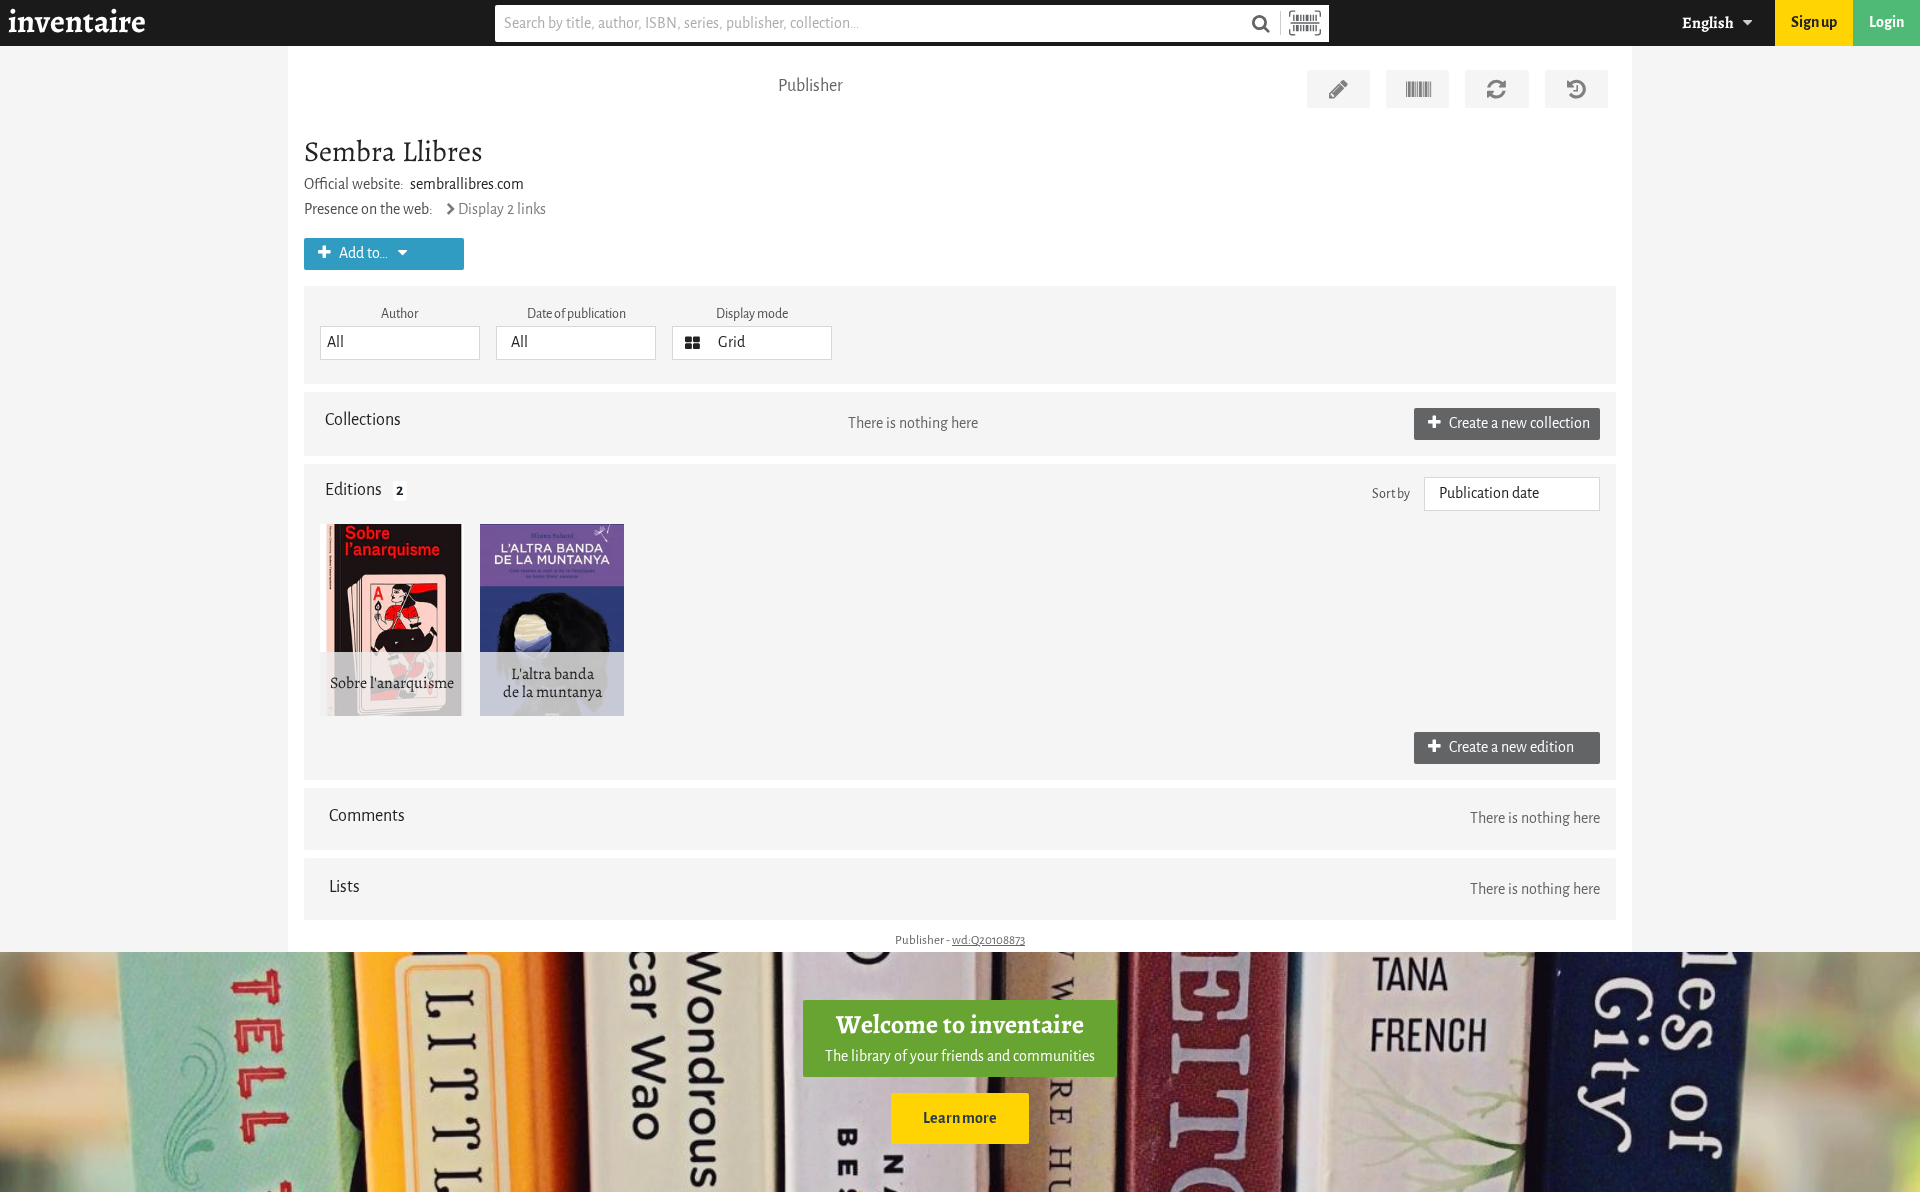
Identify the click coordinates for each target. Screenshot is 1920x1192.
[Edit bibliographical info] (1338, 89)
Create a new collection (1518, 423)
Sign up (1814, 22)
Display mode (752, 313)
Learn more (960, 1118)
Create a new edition (1510, 747)
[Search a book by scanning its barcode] (1305, 23)
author (400, 313)
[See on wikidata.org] (1417, 89)
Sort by (1391, 493)
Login (1886, 22)
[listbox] (400, 343)
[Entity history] (1576, 89)
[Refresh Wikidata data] (1496, 89)
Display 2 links (502, 209)
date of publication (576, 313)
